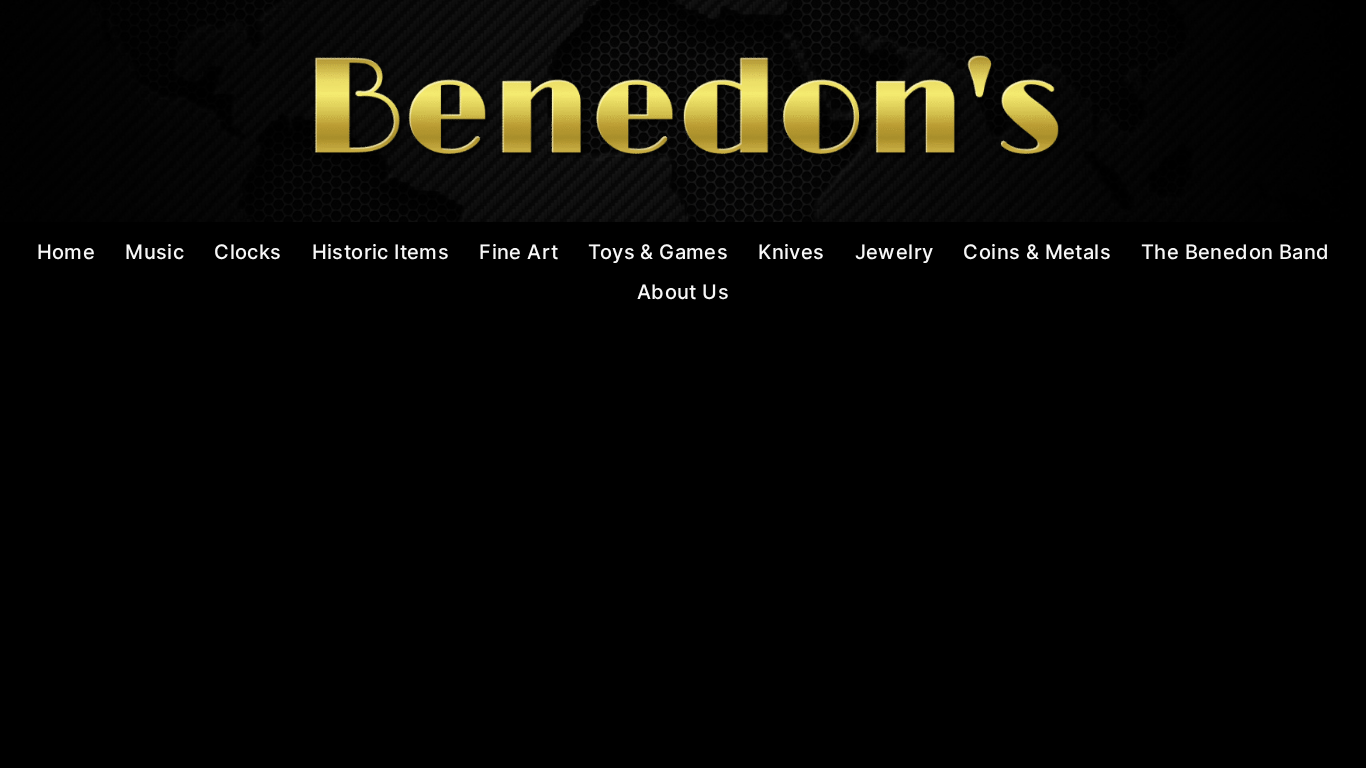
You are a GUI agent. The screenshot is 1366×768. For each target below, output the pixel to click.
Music (154, 252)
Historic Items (381, 252)
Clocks (247, 252)
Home (66, 252)
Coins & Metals (1037, 252)
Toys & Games (658, 252)
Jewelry (894, 252)
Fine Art (518, 252)
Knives (791, 252)
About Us (683, 292)
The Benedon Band (1235, 252)
